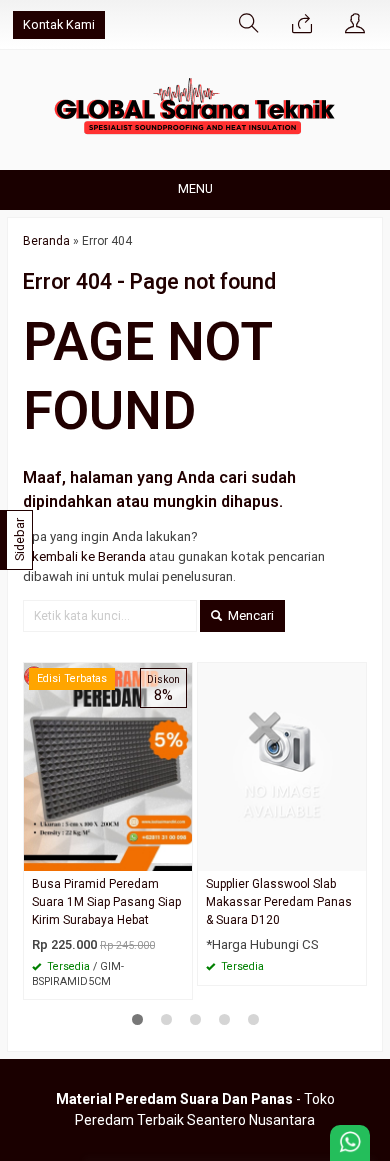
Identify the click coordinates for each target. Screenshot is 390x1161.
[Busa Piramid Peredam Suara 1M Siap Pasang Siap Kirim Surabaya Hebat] (108, 766)
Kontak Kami (59, 24)
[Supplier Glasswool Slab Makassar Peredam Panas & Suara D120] (282, 766)
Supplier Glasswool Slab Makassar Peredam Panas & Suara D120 (279, 902)
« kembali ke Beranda (84, 556)
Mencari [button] (249, 615)
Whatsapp (148, 979)
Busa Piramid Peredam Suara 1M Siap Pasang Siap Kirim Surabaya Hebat (106, 902)
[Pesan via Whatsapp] (302, 25)
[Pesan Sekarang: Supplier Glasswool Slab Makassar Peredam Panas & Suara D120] (354, 855)
